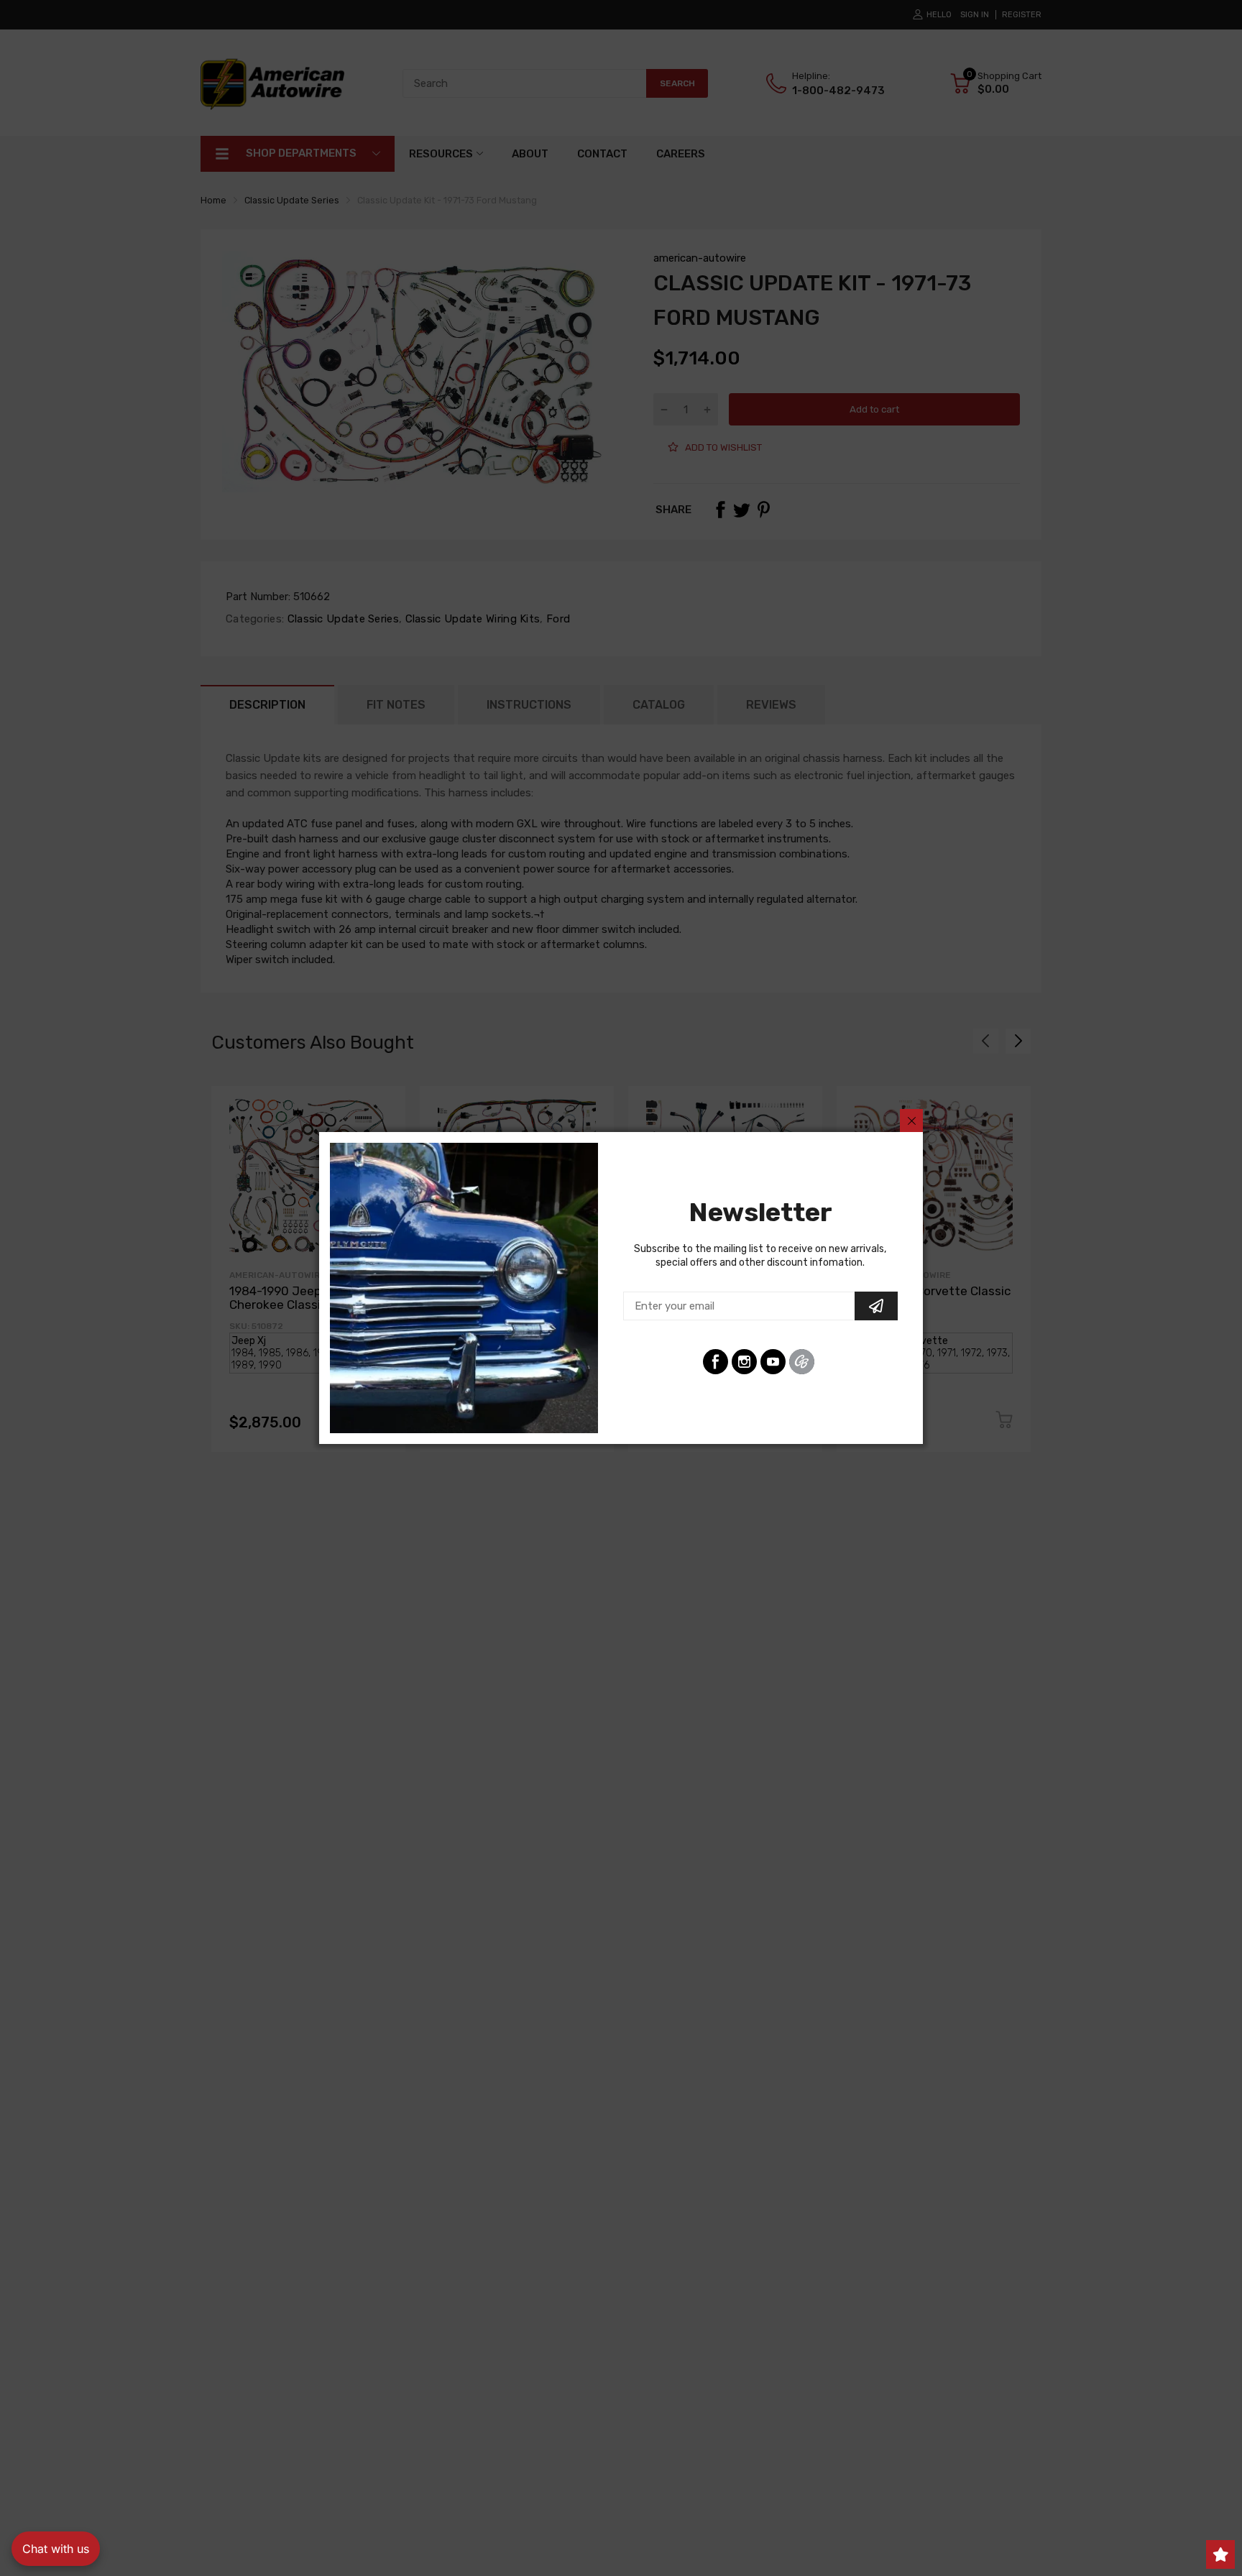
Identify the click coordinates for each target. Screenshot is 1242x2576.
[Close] (911, 1121)
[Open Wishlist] (1220, 2554)
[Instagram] (744, 1362)
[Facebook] (716, 1362)
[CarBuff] (802, 1362)
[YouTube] (773, 1362)
